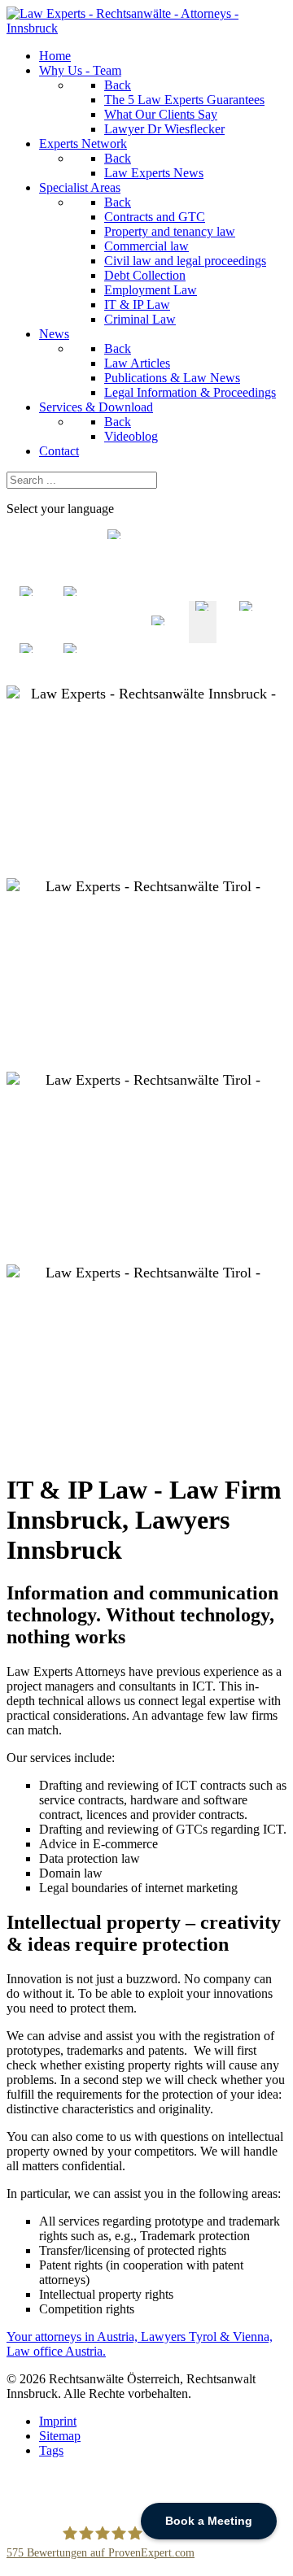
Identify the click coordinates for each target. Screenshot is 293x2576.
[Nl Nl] (27, 635)
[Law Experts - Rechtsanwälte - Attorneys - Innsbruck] (146, 28)
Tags (51, 2450)
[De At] (159, 635)
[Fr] (247, 635)
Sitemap (60, 2436)
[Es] (27, 678)
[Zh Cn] (115, 635)
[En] (203, 635)
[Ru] (71, 678)
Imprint (58, 2421)
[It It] (71, 635)
